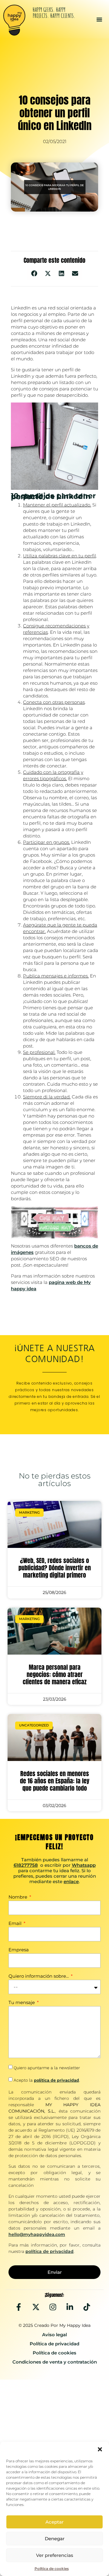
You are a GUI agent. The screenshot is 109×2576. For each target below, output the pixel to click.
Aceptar (54, 2522)
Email (16, 1924)
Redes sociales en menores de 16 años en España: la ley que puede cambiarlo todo (55, 1781)
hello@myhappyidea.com (37, 2234)
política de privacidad (56, 2080)
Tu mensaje (22, 2003)
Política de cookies (52, 2569)
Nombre (18, 1897)
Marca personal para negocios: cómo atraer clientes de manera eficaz (55, 1674)
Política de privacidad (54, 2344)
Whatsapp (84, 1865)
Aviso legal (54, 2335)
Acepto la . (47, 2080)
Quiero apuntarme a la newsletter (47, 2068)
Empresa (19, 1950)
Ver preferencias (55, 2555)
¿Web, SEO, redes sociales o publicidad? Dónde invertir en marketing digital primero (55, 1568)
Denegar (55, 2539)
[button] (100, 2449)
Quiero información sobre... (39, 1976)
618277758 (26, 1865)
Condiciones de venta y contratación (55, 2362)
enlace (71, 1881)
